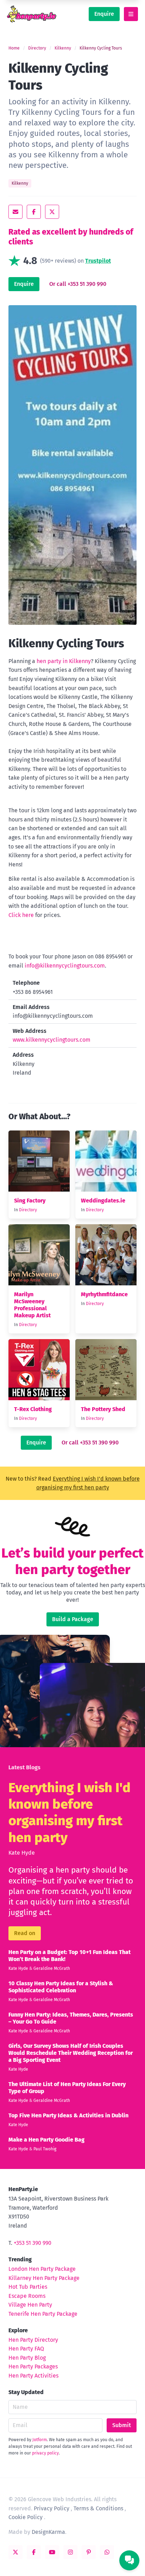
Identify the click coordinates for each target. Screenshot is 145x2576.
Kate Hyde (22, 1853)
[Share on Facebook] (34, 212)
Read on (25, 1933)
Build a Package (73, 1619)
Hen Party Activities (33, 2376)
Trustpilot (98, 261)
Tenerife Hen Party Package (43, 2314)
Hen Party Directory (33, 2340)
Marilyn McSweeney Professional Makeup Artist (32, 1305)
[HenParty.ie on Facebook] (34, 2552)
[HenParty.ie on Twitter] (15, 2552)
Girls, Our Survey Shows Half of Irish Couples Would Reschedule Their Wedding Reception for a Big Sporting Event (71, 2053)
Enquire (104, 14)
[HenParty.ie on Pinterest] (89, 2552)
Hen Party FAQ (26, 2349)
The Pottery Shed (103, 1409)
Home (14, 48)
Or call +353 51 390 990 (78, 284)
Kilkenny (63, 48)
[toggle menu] (131, 14)
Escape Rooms (27, 2296)
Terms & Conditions (98, 2508)
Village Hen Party (30, 2305)
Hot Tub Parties (28, 2287)
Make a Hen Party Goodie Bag (46, 2140)
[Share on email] (15, 212)
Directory (37, 48)
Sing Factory (30, 1201)
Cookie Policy (26, 2517)
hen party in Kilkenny (64, 661)
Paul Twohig (45, 2149)
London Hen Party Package (42, 2269)
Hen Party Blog (27, 2358)
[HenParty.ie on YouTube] (52, 2552)
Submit (122, 2425)
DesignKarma (48, 2532)
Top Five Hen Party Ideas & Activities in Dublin (68, 2115)
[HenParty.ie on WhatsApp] (107, 2552)
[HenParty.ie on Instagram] (70, 2552)
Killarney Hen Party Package (44, 2278)
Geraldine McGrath (52, 1968)
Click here (21, 915)
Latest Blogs (24, 1767)
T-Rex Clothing (33, 1409)
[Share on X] (52, 212)
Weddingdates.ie (103, 1201)
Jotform (40, 2440)
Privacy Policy (52, 2508)
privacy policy (45, 2453)
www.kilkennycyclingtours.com (52, 1040)
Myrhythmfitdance (104, 1294)
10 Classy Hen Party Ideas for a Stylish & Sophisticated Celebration (61, 1987)
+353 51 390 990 (33, 2243)
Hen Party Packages (33, 2367)
